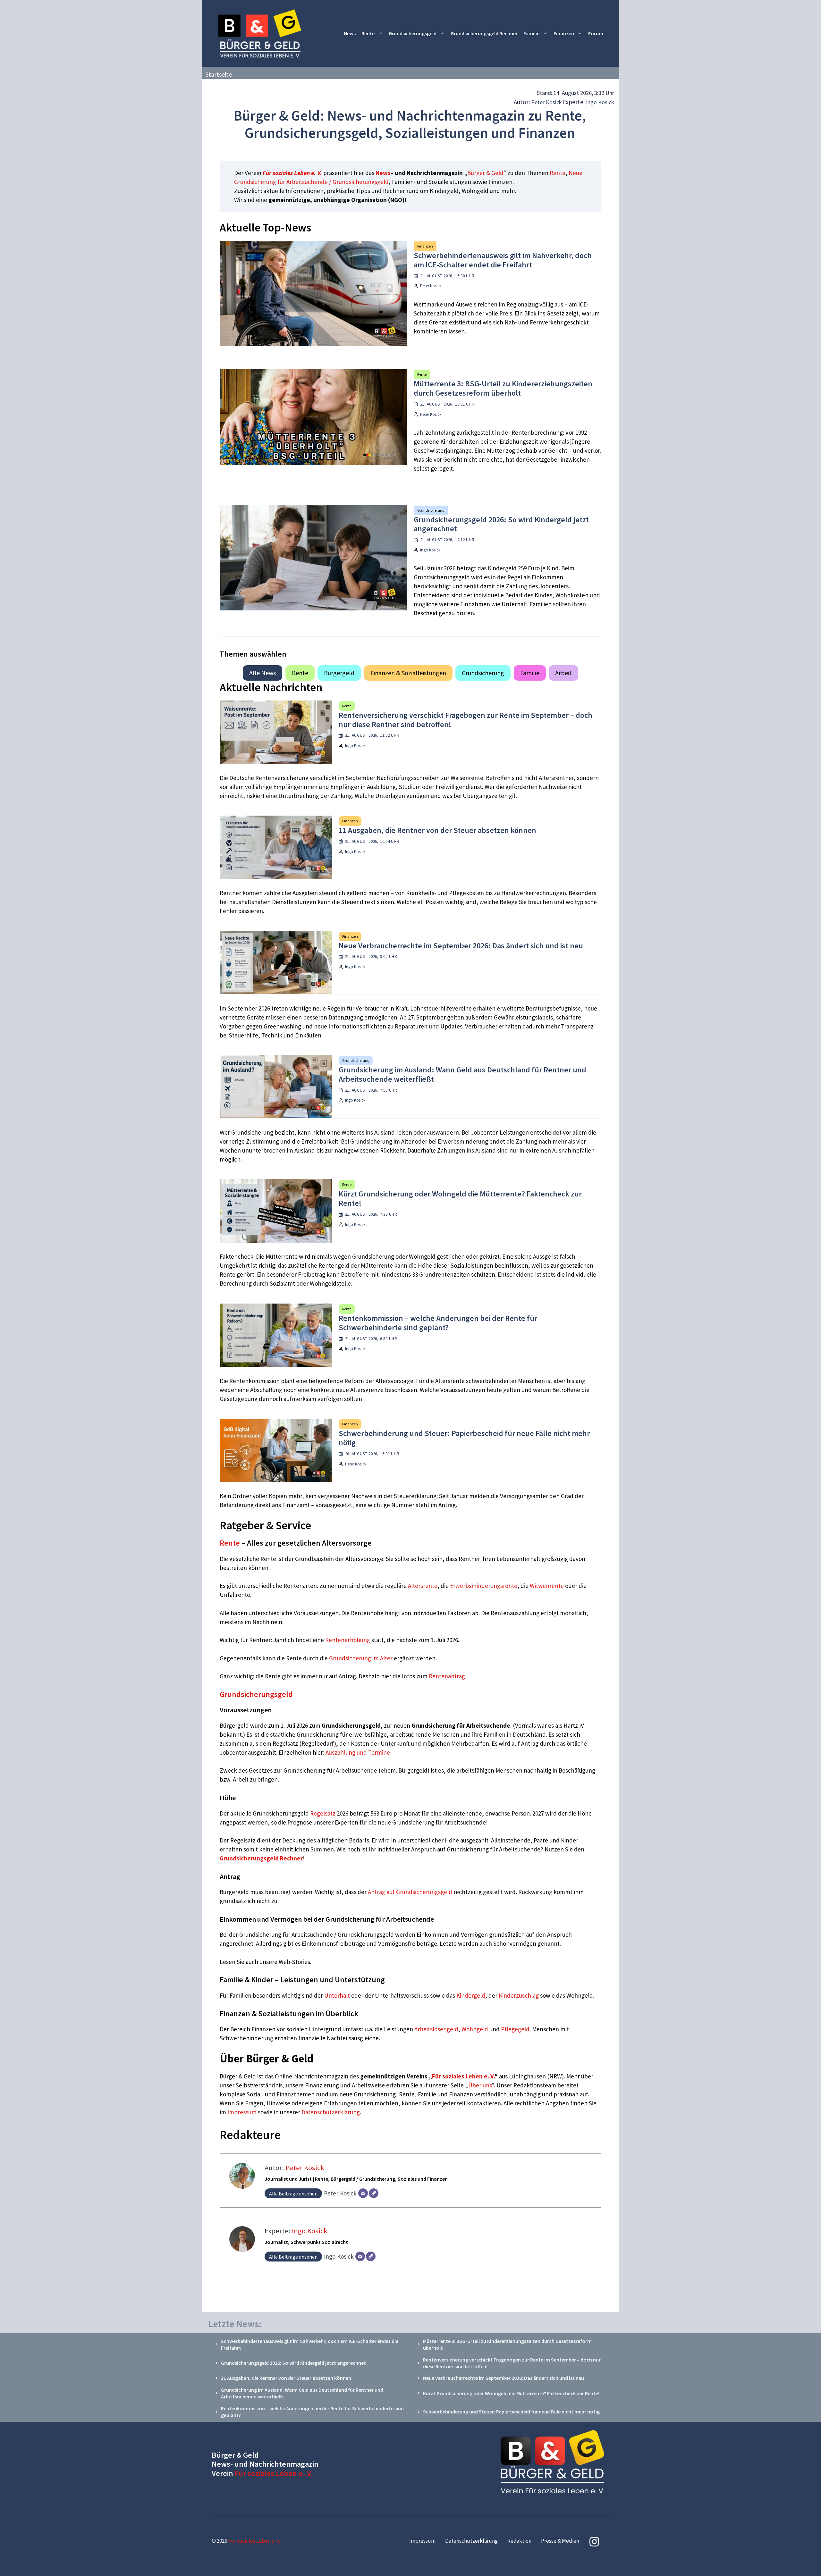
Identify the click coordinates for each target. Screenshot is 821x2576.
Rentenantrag (447, 1676)
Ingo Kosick (600, 102)
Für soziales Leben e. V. (292, 173)
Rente (368, 33)
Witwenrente (547, 1586)
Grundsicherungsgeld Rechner (484, 33)
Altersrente (423, 1586)
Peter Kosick (546, 102)
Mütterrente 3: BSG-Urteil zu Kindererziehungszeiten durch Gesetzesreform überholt (503, 388)
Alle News (262, 673)
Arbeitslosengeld (436, 2029)
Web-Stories (294, 1962)
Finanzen (564, 33)
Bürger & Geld (485, 173)
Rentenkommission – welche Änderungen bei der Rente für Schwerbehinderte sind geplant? (438, 1323)
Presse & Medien (560, 2541)
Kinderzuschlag (519, 1995)
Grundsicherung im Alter (361, 1658)
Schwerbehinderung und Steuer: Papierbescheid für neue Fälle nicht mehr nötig (464, 1438)
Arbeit (563, 673)
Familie (531, 33)
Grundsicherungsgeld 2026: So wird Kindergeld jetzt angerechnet (501, 524)
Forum (596, 33)
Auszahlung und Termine (358, 1752)
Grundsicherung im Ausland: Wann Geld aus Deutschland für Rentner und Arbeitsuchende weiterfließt (462, 1074)
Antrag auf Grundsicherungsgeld (411, 1892)
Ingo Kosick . (356, 1225)
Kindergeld (471, 1995)
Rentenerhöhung (348, 1640)
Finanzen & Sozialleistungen (408, 673)
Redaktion (519, 2541)
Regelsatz (323, 1813)
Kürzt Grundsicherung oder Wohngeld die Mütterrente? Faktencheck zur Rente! (460, 1198)
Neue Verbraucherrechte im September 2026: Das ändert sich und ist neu (461, 946)
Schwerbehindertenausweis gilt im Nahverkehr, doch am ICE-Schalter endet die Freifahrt (503, 260)
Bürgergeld (339, 673)
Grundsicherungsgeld (413, 33)
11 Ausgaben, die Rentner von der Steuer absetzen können (437, 830)
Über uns (480, 2085)
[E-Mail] (363, 2193)
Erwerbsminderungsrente (484, 1586)
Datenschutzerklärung (331, 2112)
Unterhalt (337, 1995)
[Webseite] (374, 2193)
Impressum (243, 2112)
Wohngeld (475, 2029)
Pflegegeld (515, 2029)
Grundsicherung (431, 510)
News (350, 33)
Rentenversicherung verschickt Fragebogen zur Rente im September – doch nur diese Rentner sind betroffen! (466, 720)
